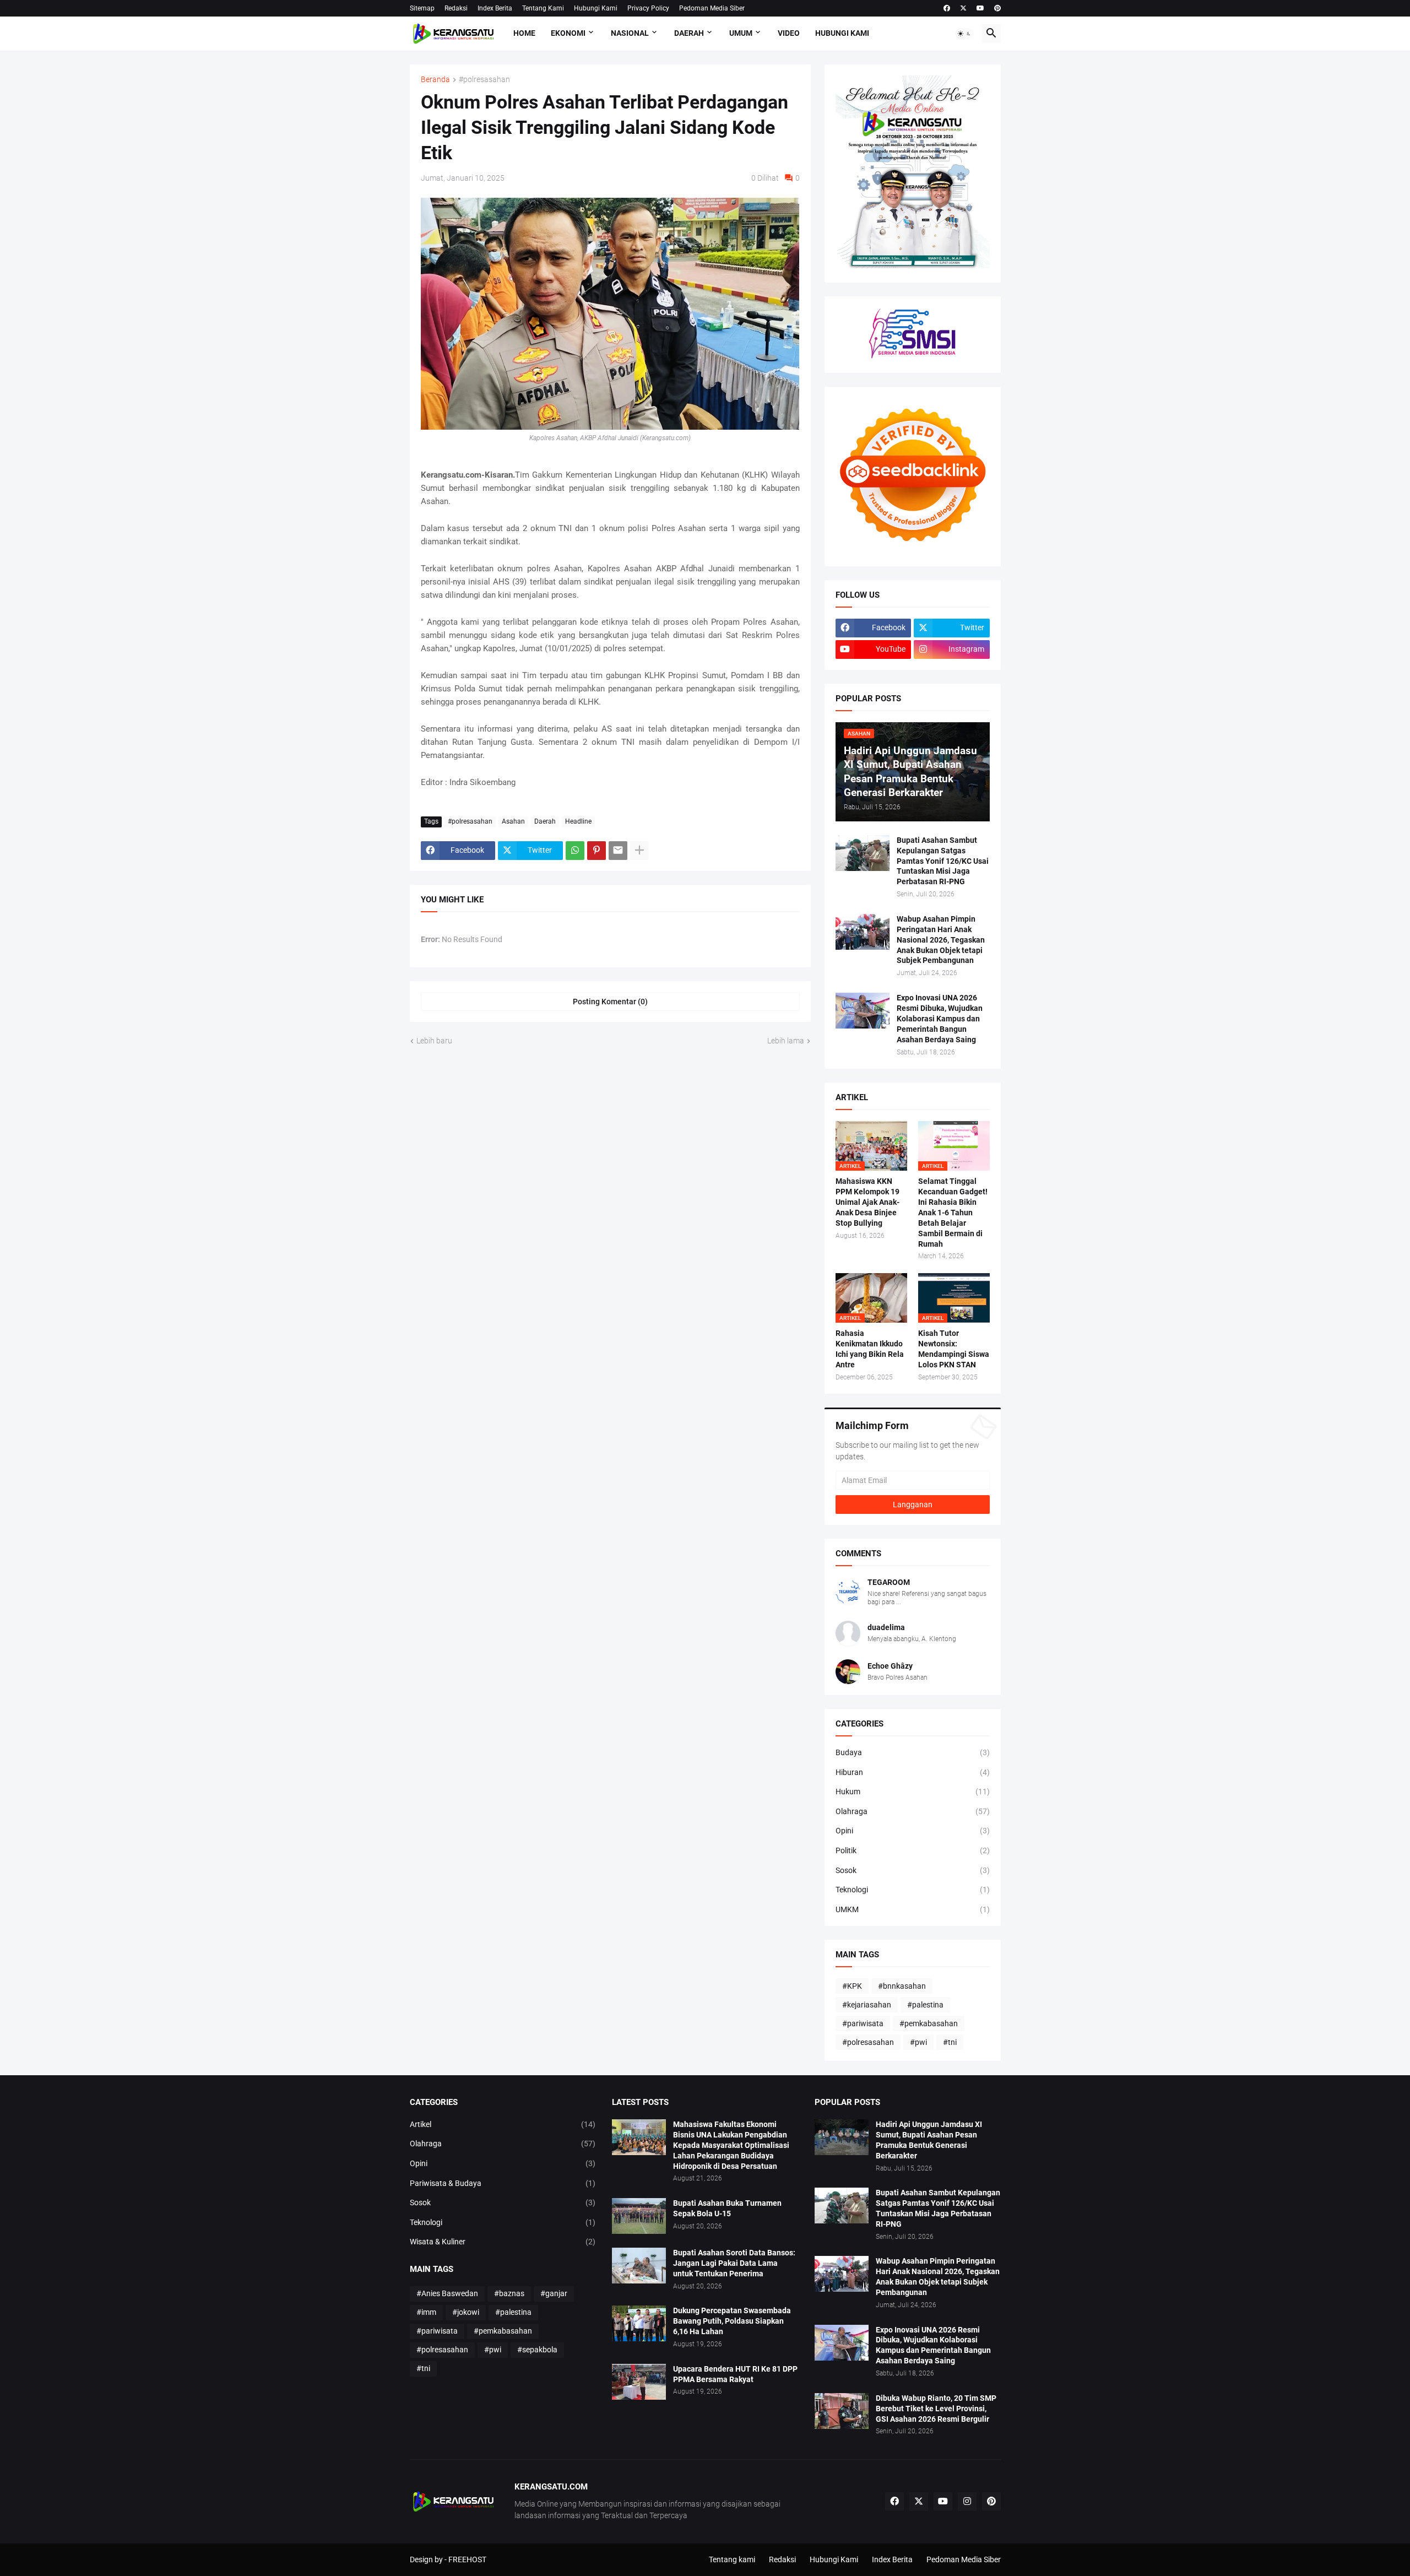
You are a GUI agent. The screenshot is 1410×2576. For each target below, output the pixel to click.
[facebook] (947, 8)
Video (789, 33)
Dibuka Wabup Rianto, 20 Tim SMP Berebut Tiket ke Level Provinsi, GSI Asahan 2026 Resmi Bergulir (936, 2409)
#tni (950, 2042)
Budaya (913, 1752)
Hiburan (913, 1772)
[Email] (618, 851)
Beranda (435, 80)
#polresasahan (484, 80)
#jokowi (466, 2312)
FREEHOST (467, 2559)
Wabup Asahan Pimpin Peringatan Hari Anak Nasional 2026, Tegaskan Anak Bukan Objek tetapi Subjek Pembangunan (941, 940)
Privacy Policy (648, 8)
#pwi (918, 2042)
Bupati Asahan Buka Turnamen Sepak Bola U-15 (727, 2208)
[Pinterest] (596, 851)
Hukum (913, 1792)
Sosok (913, 1870)
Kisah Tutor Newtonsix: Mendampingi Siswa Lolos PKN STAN (954, 1349)
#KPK (852, 1986)
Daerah (689, 33)
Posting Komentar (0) (610, 1002)
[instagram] (967, 2502)
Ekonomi (568, 33)
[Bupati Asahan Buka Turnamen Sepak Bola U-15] (639, 2216)
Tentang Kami (543, 8)
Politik (913, 1850)
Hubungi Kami (596, 8)
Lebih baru (434, 1041)
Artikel (503, 2124)
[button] (964, 34)
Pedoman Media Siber (712, 8)
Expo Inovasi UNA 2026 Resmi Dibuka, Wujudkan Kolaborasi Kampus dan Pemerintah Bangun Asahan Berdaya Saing (940, 1019)
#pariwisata (863, 2023)
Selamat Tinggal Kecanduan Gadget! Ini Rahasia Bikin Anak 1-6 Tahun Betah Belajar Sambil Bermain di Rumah (953, 1212)
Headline (578, 821)
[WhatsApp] (575, 851)
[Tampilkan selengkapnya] (639, 851)
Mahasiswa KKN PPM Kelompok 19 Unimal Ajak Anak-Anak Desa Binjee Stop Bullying (867, 1202)
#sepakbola (537, 2350)
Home (524, 33)
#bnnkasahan (902, 1986)
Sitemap (422, 8)
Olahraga (913, 1811)
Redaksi (456, 8)
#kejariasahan (867, 2005)
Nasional (630, 33)
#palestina (925, 2005)
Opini (913, 1831)
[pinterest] (997, 8)
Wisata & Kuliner (503, 2242)
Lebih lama (786, 1041)
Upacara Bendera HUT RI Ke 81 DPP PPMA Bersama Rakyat (735, 2374)
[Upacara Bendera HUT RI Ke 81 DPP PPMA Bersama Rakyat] (639, 2382)
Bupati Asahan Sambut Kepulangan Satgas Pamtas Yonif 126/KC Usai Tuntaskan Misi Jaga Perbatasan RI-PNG (943, 861)
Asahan (513, 821)
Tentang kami (732, 2559)
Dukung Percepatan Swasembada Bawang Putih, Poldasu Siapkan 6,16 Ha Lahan (732, 2321)
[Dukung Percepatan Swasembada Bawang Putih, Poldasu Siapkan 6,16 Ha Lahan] (639, 2323)
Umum (741, 33)
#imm (426, 2312)
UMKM (913, 1909)
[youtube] (980, 8)
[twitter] (963, 8)
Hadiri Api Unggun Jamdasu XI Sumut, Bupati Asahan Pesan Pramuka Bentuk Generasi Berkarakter (929, 2140)
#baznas (509, 2293)
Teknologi (913, 1890)
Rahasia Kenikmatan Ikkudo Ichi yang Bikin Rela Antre (870, 1349)
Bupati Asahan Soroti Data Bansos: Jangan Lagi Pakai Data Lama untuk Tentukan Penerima (734, 2263)
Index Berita (495, 8)
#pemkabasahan (929, 2023)
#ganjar (554, 2293)
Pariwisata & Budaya (503, 2183)
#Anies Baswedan (447, 2293)
